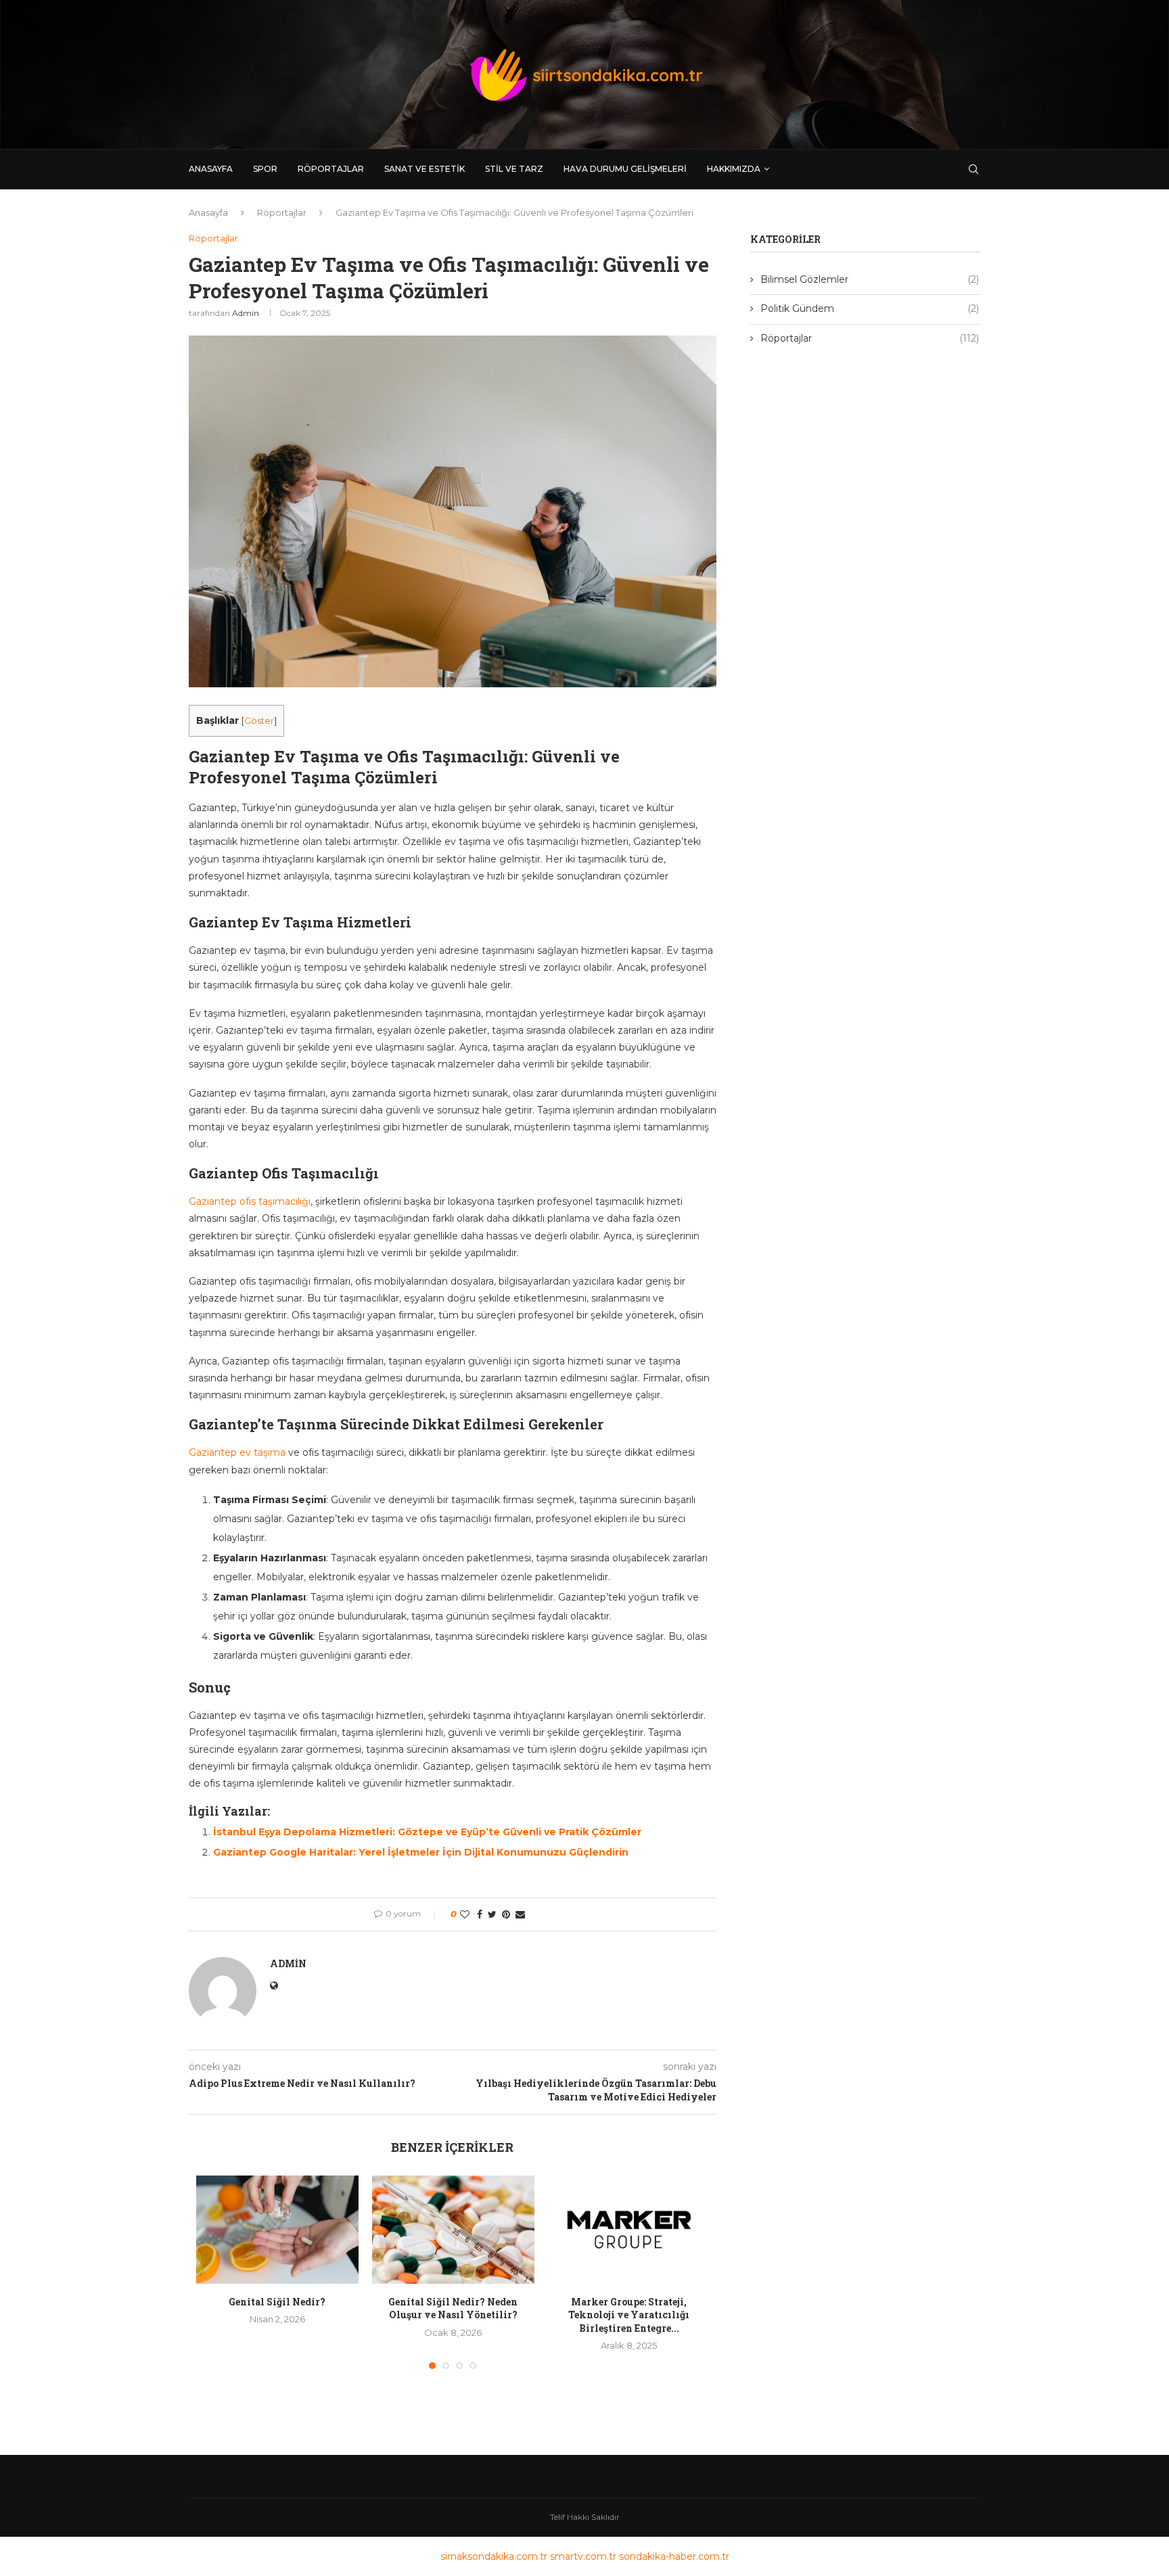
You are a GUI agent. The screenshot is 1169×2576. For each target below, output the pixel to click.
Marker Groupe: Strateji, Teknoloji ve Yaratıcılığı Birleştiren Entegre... (629, 2315)
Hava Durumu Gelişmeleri (625, 169)
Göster (259, 721)
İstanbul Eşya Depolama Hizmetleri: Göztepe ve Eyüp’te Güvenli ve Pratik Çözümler (427, 1832)
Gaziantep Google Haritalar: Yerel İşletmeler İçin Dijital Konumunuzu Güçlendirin (421, 1852)
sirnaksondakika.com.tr (494, 2556)
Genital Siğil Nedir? (277, 2302)
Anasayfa (211, 169)
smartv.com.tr (583, 2556)
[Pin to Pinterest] (506, 1914)
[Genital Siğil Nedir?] (277, 2230)
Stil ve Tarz (514, 169)
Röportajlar (331, 169)
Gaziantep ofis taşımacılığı (250, 1201)
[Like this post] (465, 1914)
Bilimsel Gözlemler (870, 279)
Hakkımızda (734, 169)
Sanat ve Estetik (425, 169)
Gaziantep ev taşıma (237, 1452)
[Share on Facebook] (480, 1914)
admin (246, 313)
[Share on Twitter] (492, 1914)
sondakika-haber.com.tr (674, 2556)
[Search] (973, 169)
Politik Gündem (870, 308)
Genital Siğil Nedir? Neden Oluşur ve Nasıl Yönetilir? (453, 2308)
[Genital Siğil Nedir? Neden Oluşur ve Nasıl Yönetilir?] (453, 2230)
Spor (265, 169)
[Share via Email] (520, 1914)
